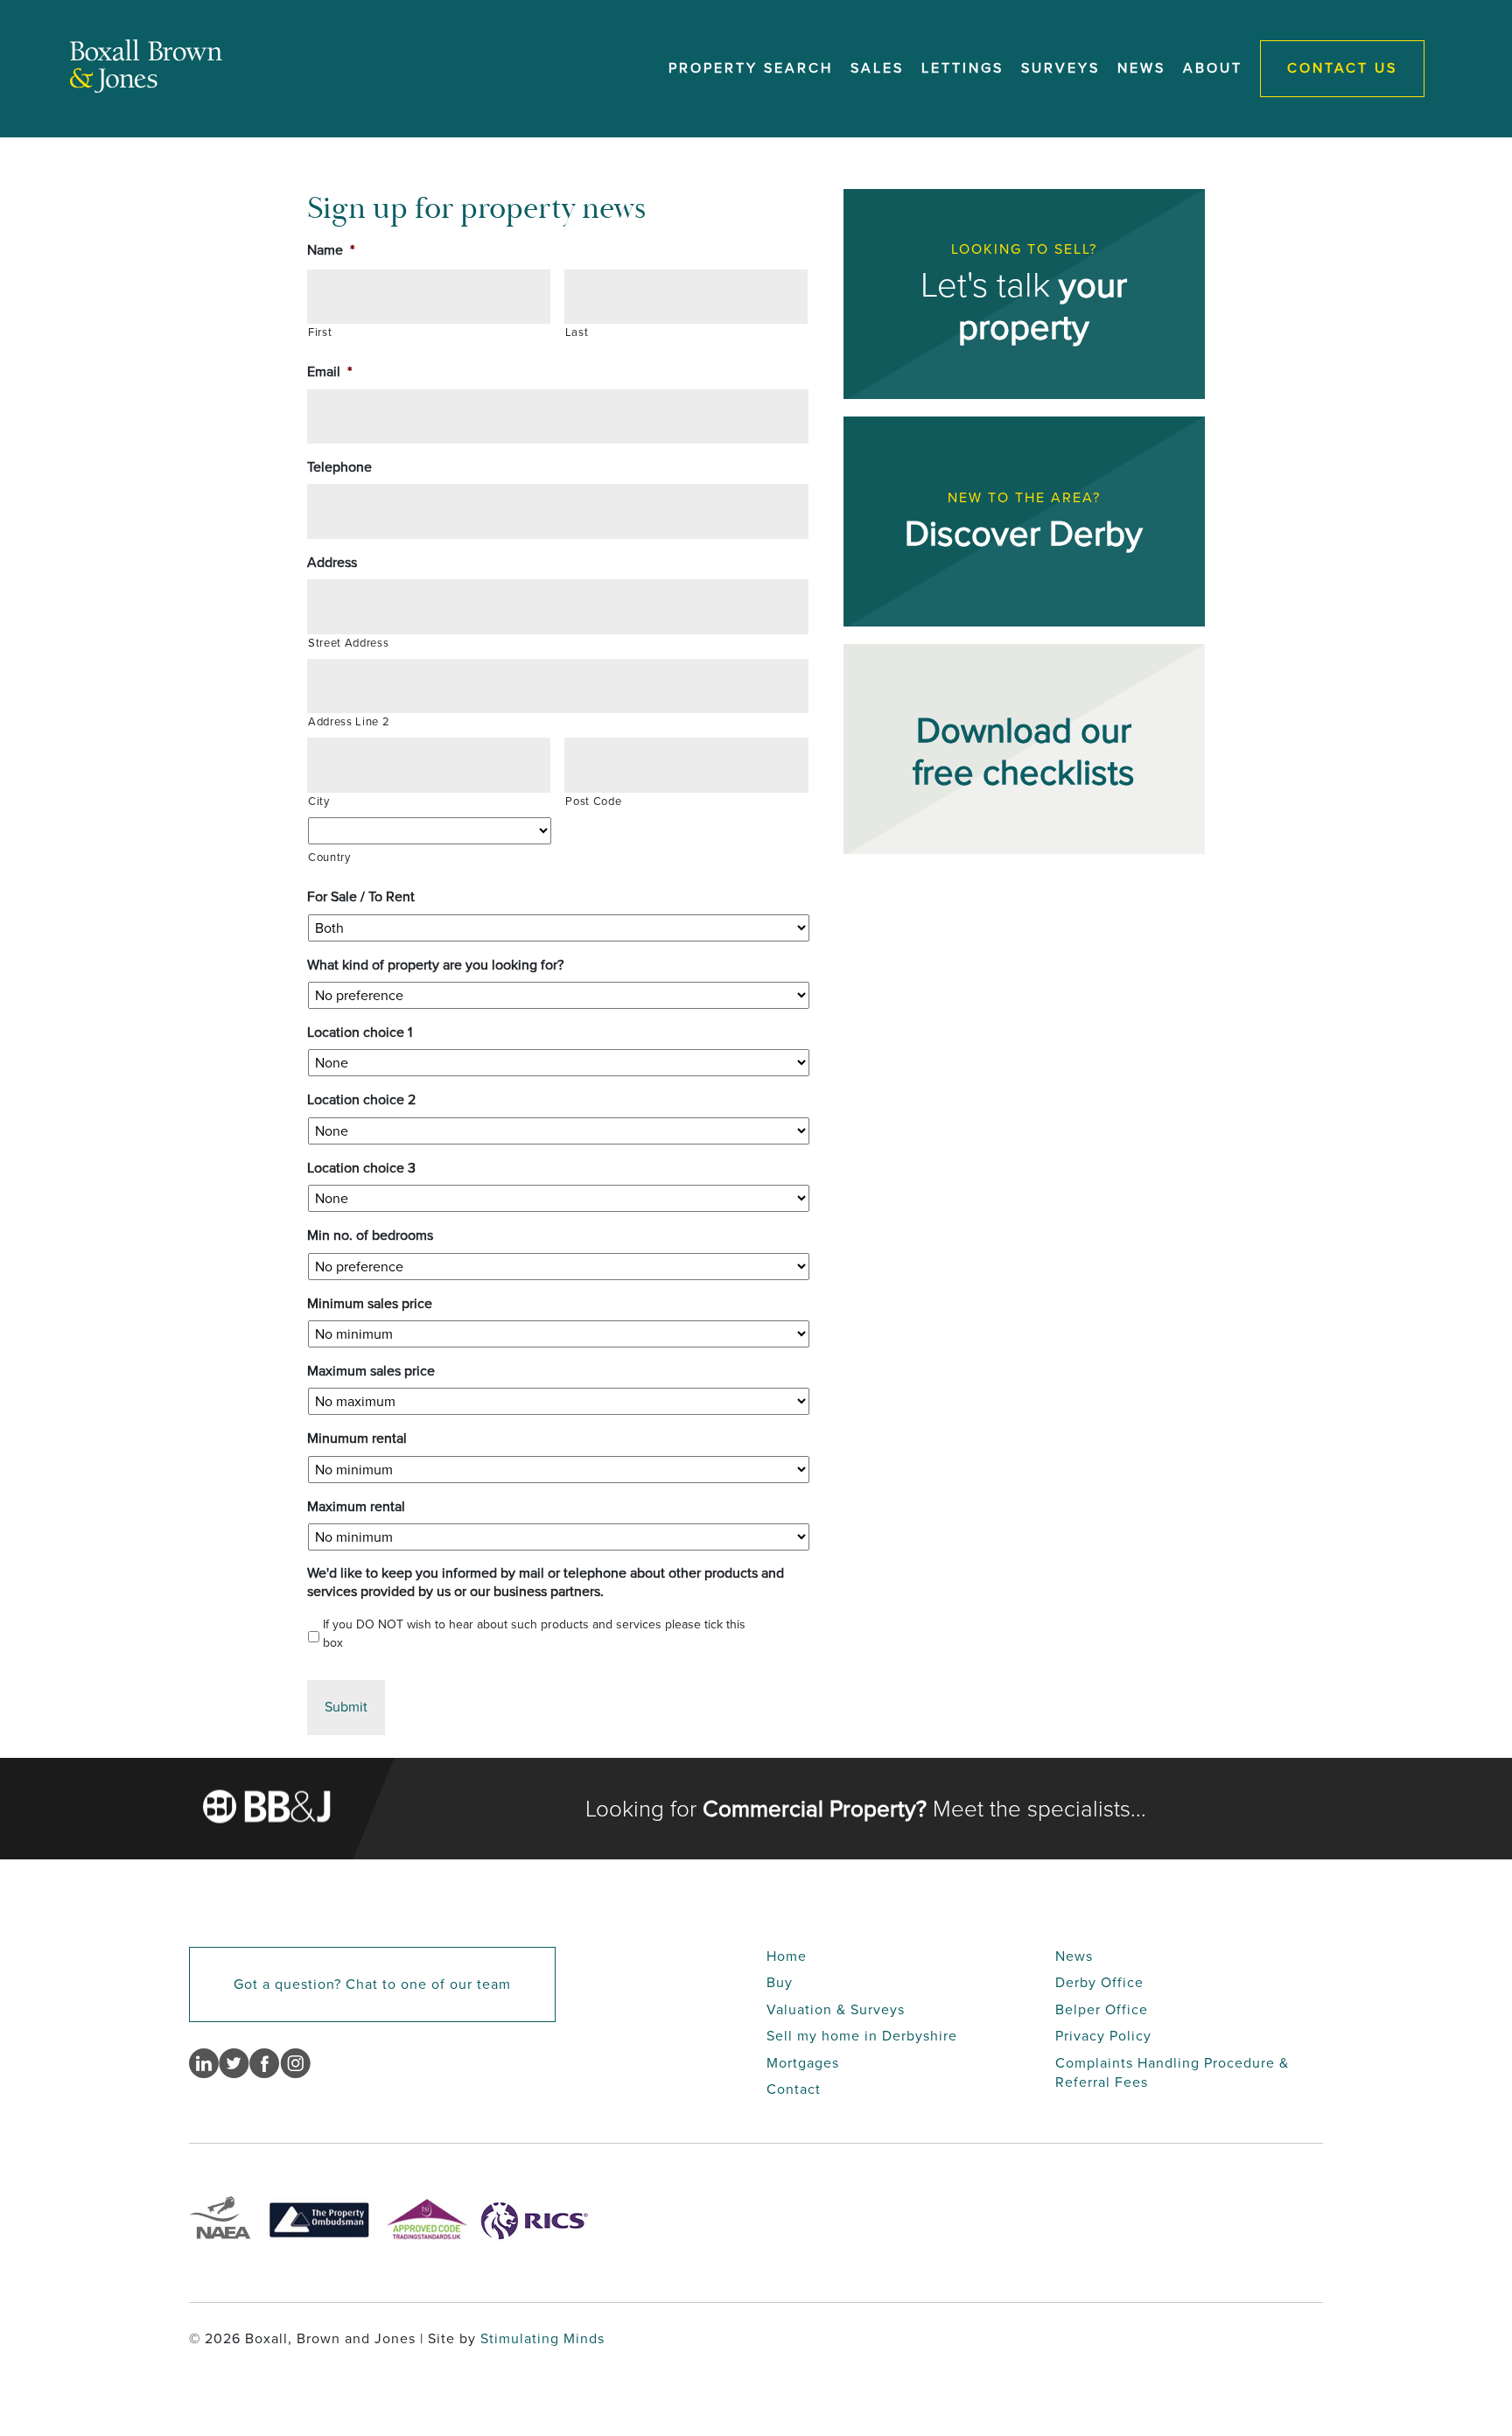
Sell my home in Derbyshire (862, 2036)
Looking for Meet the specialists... (866, 1809)
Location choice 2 (361, 1100)
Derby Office (1099, 1982)
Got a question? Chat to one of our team (372, 1984)
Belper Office (1102, 2009)
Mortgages (803, 2063)
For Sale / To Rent (361, 897)
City (319, 801)
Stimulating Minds (542, 2338)
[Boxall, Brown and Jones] (146, 88)
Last (577, 332)
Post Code (593, 801)
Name (331, 251)
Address (332, 563)
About (1213, 68)
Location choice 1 (360, 1033)
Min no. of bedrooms (370, 1236)
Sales (877, 68)
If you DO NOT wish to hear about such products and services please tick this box (534, 1634)
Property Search (751, 68)
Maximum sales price (371, 1372)
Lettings (962, 68)
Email (329, 372)
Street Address (348, 643)
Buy (780, 1982)
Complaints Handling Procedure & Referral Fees (1172, 2072)
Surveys (1060, 68)
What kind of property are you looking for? (435, 966)
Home (787, 1956)
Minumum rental (357, 1439)
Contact (794, 2089)
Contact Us (1342, 68)
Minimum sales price (370, 1304)
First (320, 332)
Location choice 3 (361, 1169)
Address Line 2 (349, 722)
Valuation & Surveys (836, 2009)
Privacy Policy (1103, 2036)
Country (329, 857)
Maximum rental (356, 1507)
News (1141, 68)
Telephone (339, 468)
